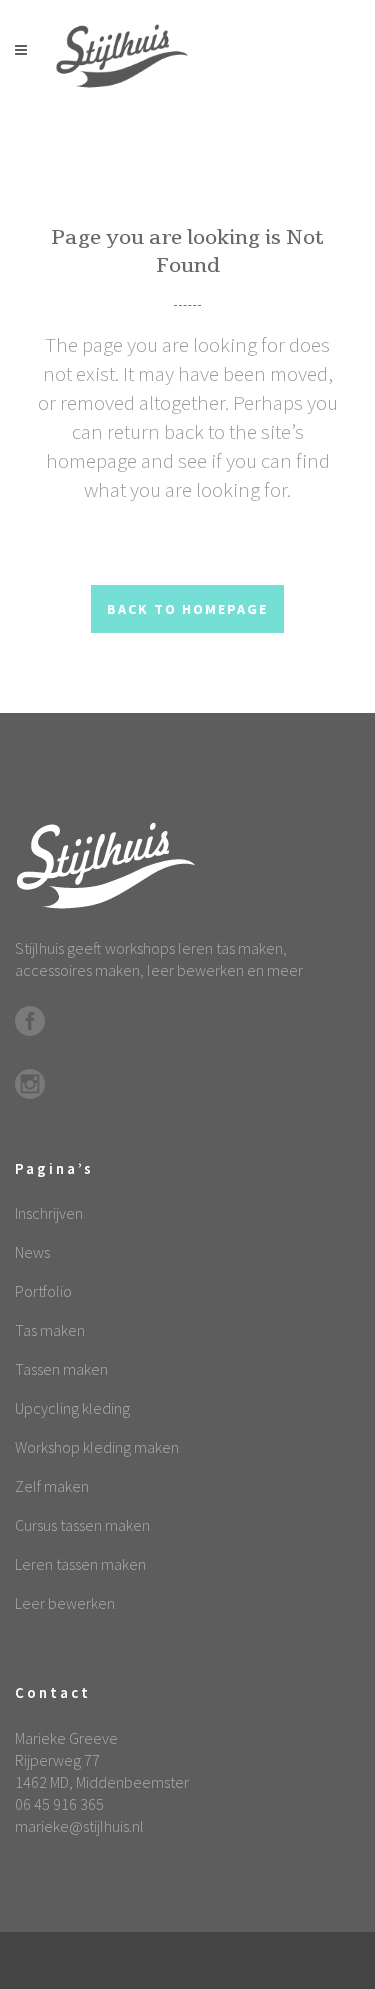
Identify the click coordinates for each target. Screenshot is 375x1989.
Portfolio (43, 1291)
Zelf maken (52, 1486)
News (32, 1252)
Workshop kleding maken (97, 1447)
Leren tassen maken (80, 1564)
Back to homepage (187, 609)
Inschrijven (49, 1213)
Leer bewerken (65, 1603)
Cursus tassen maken (82, 1525)
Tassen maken (61, 1369)
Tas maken (50, 1330)
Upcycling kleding (72, 1408)
